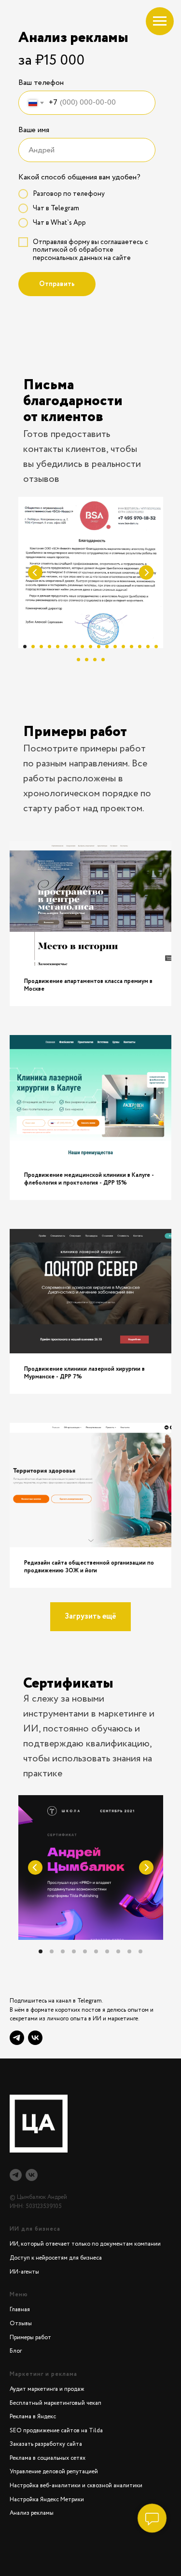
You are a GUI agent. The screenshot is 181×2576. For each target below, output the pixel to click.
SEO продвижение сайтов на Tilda (56, 2431)
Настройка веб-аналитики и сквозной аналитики (76, 2486)
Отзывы (21, 2324)
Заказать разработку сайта (46, 2444)
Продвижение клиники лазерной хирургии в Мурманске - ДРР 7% (84, 1373)
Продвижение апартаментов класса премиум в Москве (88, 985)
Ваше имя (34, 130)
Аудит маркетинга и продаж (47, 2389)
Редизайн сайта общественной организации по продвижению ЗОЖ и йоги (89, 1567)
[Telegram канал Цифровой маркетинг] (17, 2038)
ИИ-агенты (24, 2272)
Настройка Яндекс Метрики (47, 2500)
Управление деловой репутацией (54, 2472)
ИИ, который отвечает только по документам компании (85, 2244)
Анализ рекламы (32, 2513)
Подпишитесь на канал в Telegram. (56, 2001)
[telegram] (16, 2175)
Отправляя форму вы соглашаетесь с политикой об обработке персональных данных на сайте (90, 250)
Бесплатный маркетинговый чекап (56, 2403)
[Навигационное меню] (160, 21)
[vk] (35, 2038)
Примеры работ (30, 2337)
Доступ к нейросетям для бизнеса (56, 2258)
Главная (20, 2310)
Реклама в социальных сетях (48, 2458)
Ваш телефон (41, 83)
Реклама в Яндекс (33, 2417)
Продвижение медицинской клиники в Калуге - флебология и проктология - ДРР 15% (89, 1179)
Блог (16, 2351)
